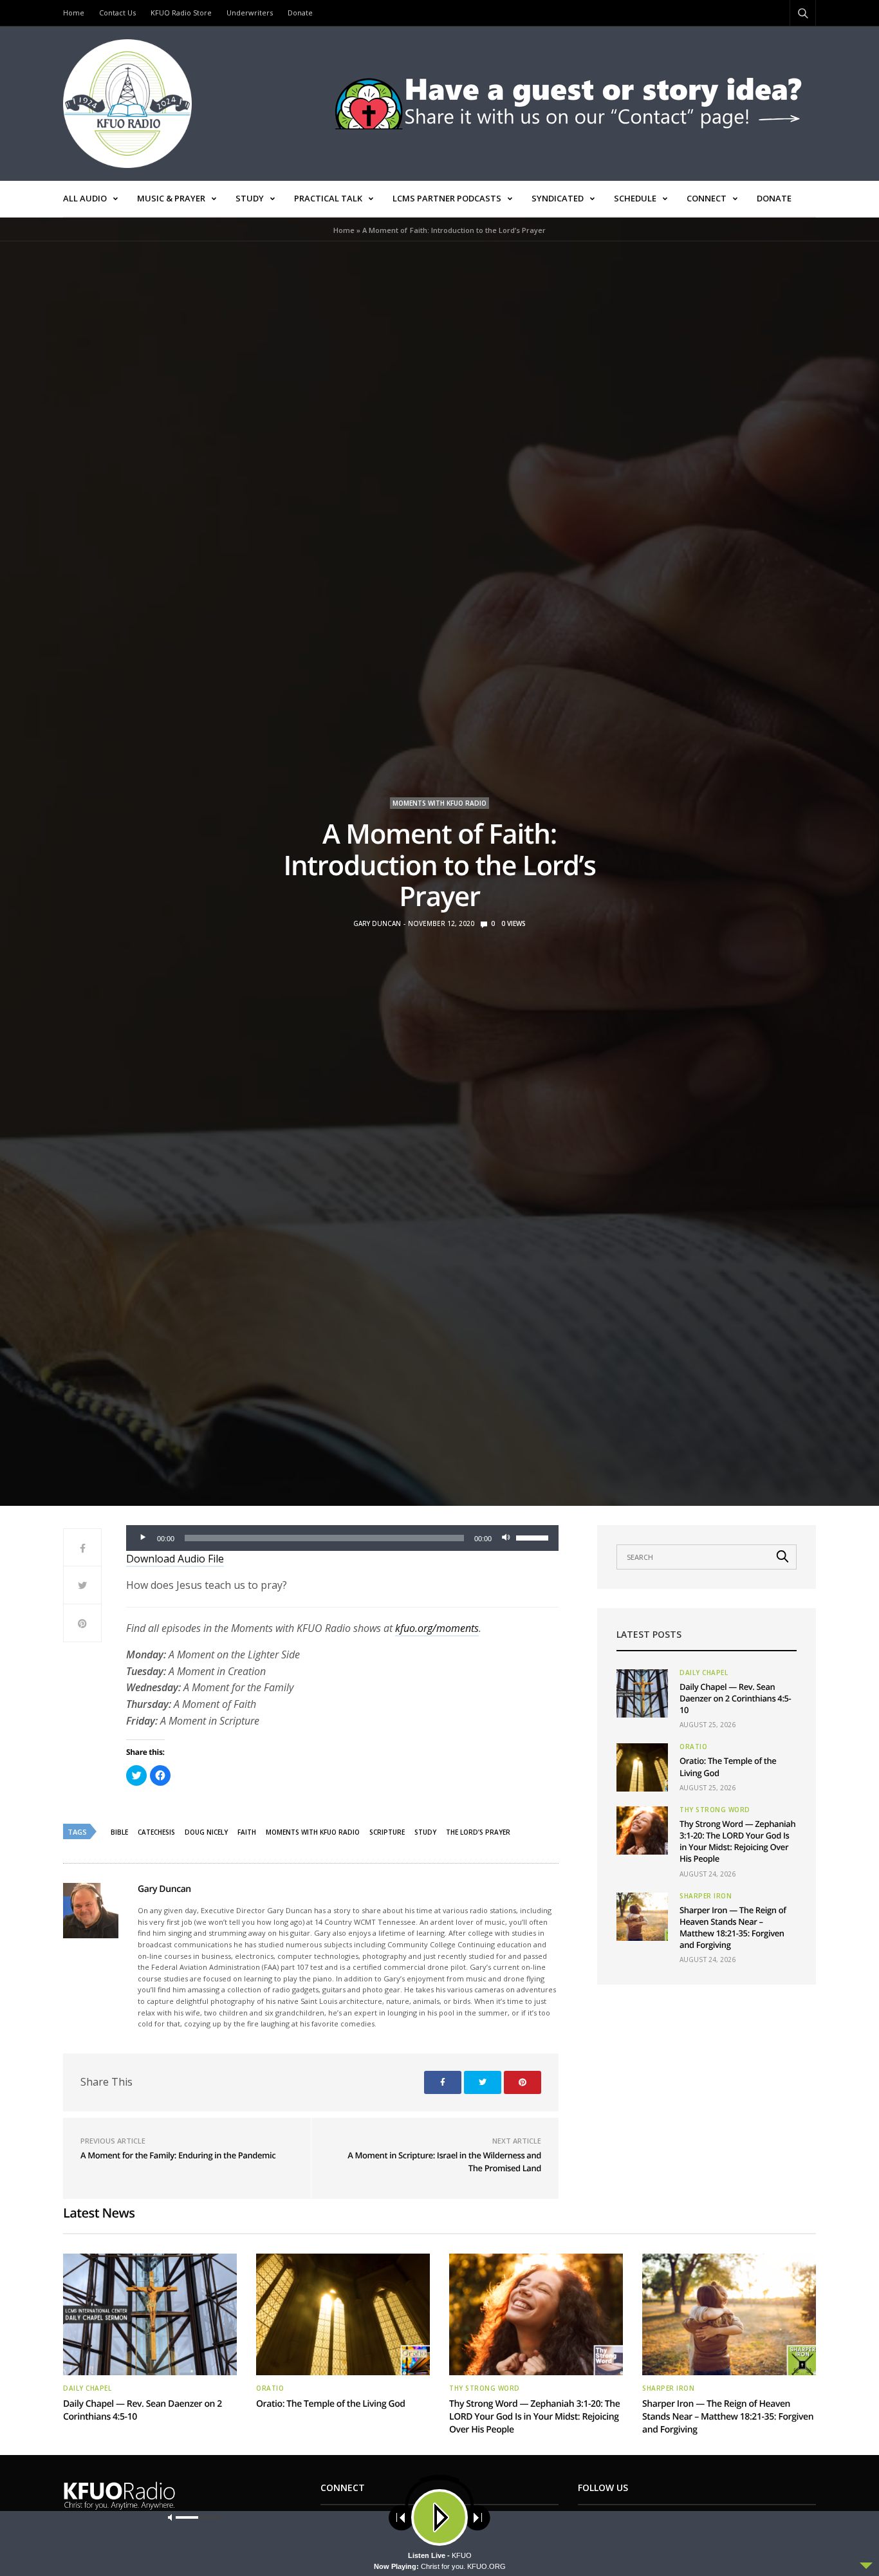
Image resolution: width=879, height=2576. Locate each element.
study (425, 1832)
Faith (247, 1832)
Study (250, 198)
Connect (707, 198)
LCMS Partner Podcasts (447, 198)
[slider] (534, 1537)
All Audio (85, 198)
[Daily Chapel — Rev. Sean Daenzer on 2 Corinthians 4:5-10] (642, 1693)
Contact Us (117, 13)
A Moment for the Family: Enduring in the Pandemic (178, 2155)
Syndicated (558, 198)
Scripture (387, 1832)
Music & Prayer (171, 198)
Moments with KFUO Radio (439, 803)
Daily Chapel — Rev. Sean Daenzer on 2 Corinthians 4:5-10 (735, 1698)
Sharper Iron (706, 1896)
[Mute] (506, 1538)
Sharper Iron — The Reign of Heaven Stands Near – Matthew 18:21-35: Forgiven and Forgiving (733, 1928)
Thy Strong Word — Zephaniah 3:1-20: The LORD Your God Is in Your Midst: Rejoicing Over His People (737, 1841)
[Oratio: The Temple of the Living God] (642, 1767)
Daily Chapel (704, 1673)
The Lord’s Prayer (478, 1832)
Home (74, 13)
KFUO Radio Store (181, 13)
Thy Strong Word (715, 1810)
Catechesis (156, 1832)
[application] (342, 1538)
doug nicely (206, 1832)
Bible (119, 1832)
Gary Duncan (377, 923)
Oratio (693, 1747)
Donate (300, 13)
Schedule (635, 198)
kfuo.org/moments (437, 1628)
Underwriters (250, 13)
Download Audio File (175, 1559)
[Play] (143, 1538)
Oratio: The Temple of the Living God (331, 2404)
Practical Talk (328, 198)
